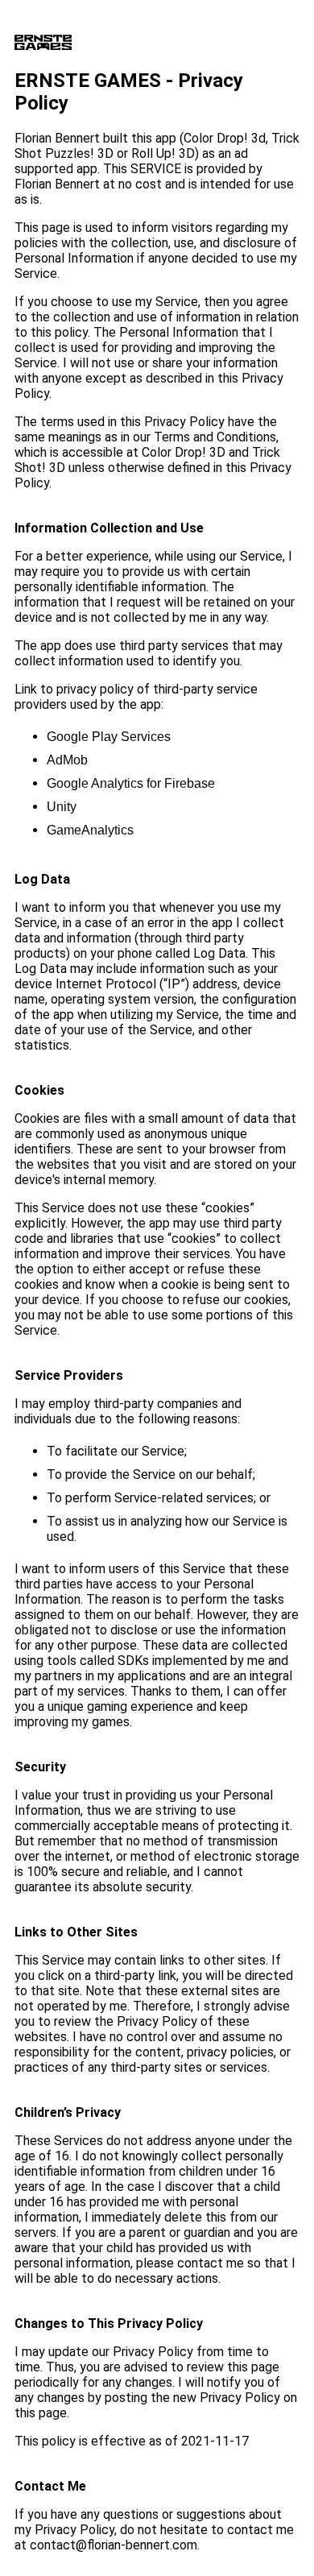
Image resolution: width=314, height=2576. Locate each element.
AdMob (67, 760)
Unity (62, 807)
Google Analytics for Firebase (131, 783)
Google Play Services (109, 737)
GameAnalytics (90, 830)
